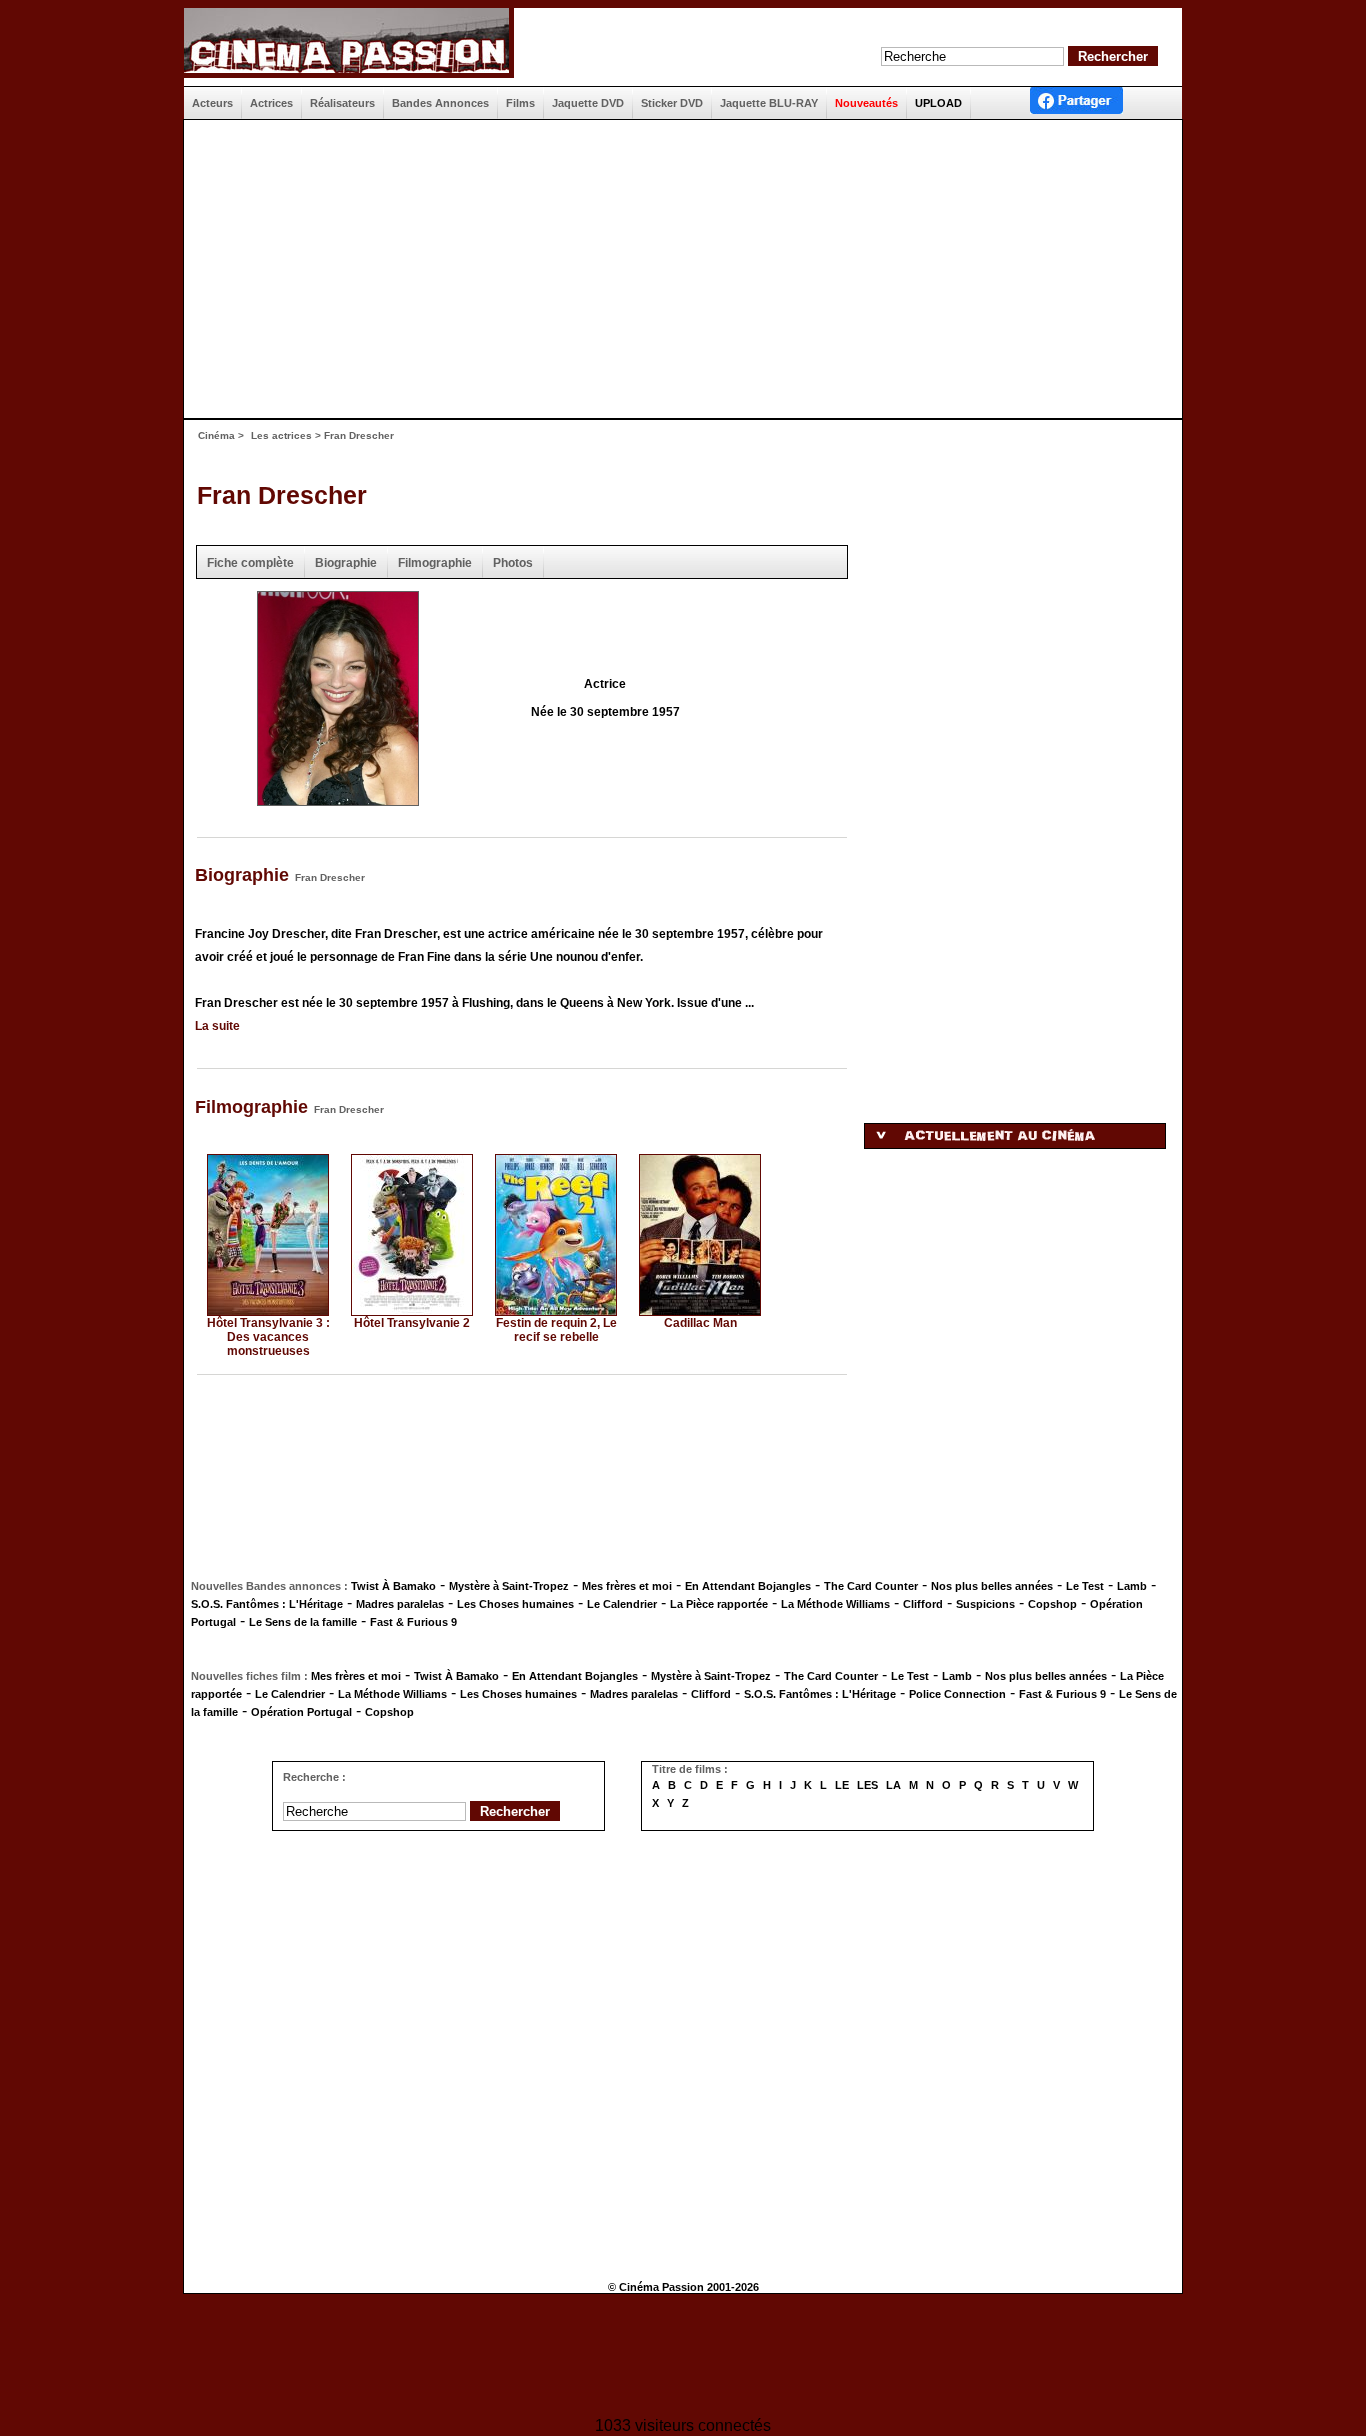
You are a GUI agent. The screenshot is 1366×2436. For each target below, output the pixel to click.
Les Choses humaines (515, 1604)
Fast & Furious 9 (413, 1622)
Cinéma (216, 435)
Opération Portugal (301, 1712)
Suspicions (985, 1604)
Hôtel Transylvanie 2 (412, 1323)
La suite (217, 1026)
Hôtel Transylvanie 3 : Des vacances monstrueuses (268, 1337)
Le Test (1085, 1586)
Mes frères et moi (627, 1586)
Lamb (1132, 1586)
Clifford (923, 1604)
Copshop (1052, 1604)
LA (893, 1785)
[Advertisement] (675, 269)
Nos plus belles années (992, 1586)
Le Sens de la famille (303, 1622)
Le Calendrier (622, 1604)
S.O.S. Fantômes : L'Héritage (267, 1604)
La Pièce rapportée (719, 1604)
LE (842, 1785)
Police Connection (957, 1694)
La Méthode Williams (835, 1604)
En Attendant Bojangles (748, 1586)
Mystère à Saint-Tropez (509, 1586)
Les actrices (281, 435)
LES (867, 1785)
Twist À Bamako (393, 1586)
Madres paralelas (400, 1604)
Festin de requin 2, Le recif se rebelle (556, 1330)
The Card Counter (871, 1586)
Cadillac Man (700, 1323)
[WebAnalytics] (683, 2357)
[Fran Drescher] (338, 799)
